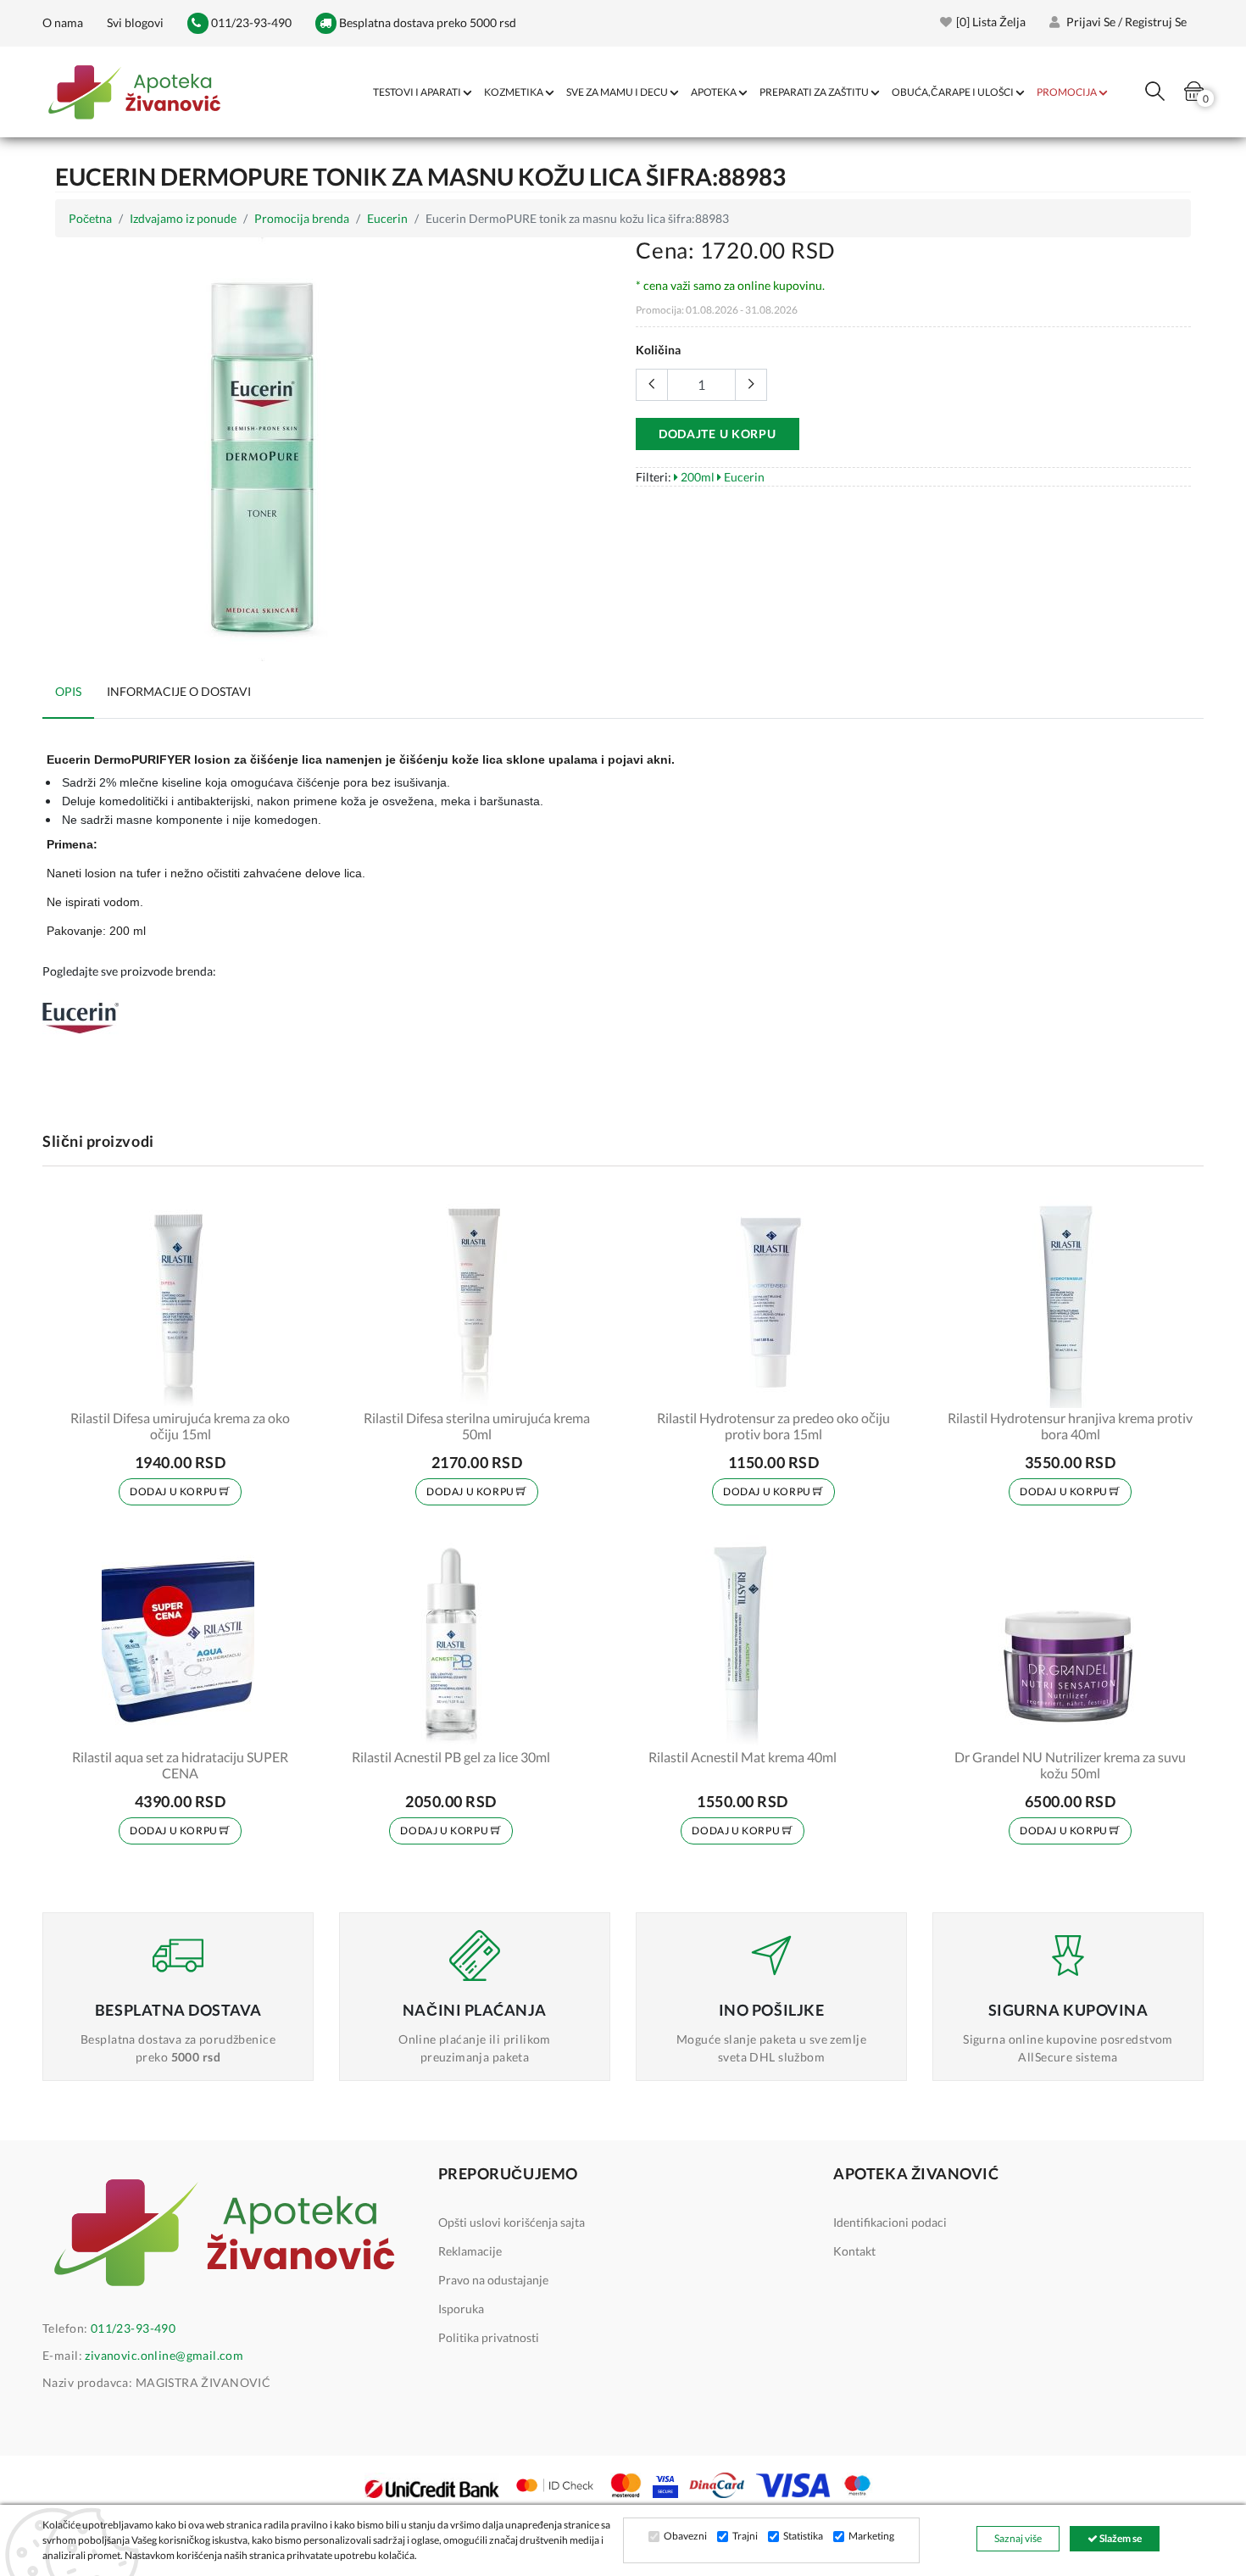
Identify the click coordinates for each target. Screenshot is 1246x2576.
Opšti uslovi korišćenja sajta (512, 2222)
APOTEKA (714, 92)
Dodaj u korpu (175, 1491)
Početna (90, 218)
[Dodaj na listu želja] (281, 1384)
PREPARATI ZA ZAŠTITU (814, 92)
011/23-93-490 (250, 22)
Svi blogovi (135, 22)
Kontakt (854, 2251)
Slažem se (1120, 2538)
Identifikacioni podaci (890, 2222)
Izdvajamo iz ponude (183, 218)
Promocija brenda (302, 218)
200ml (696, 477)
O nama (63, 22)
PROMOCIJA (1067, 92)
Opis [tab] (68, 691)
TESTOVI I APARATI (417, 92)
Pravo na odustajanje (493, 2280)
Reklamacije (470, 2251)
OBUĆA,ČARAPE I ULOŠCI (953, 92)
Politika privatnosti (489, 2337)
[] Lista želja (991, 22)
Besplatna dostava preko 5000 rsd (426, 22)
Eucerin (387, 218)
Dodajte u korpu (718, 434)
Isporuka (461, 2309)
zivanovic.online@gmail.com (164, 2355)
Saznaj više (1018, 2538)
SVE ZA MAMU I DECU (617, 92)
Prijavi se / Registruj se (1125, 22)
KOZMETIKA (514, 92)
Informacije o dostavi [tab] (179, 691)
